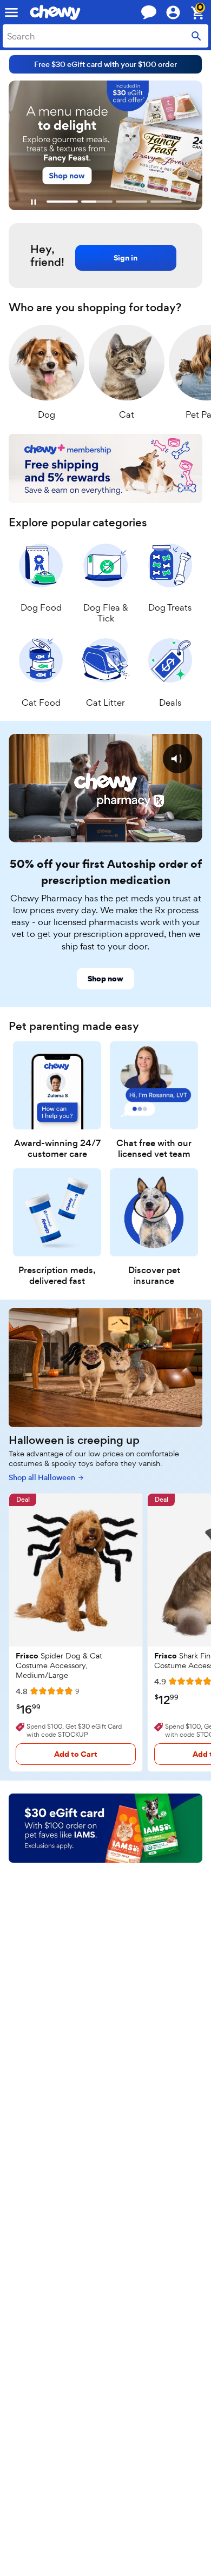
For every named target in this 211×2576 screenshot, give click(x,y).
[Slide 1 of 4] (62, 202)
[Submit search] (196, 36)
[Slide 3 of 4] (131, 202)
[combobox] (105, 36)
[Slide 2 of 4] (97, 202)
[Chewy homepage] (55, 12)
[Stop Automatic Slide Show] (34, 202)
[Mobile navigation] (11, 12)
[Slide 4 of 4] (166, 202)
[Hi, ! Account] (178, 12)
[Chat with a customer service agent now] (149, 12)
